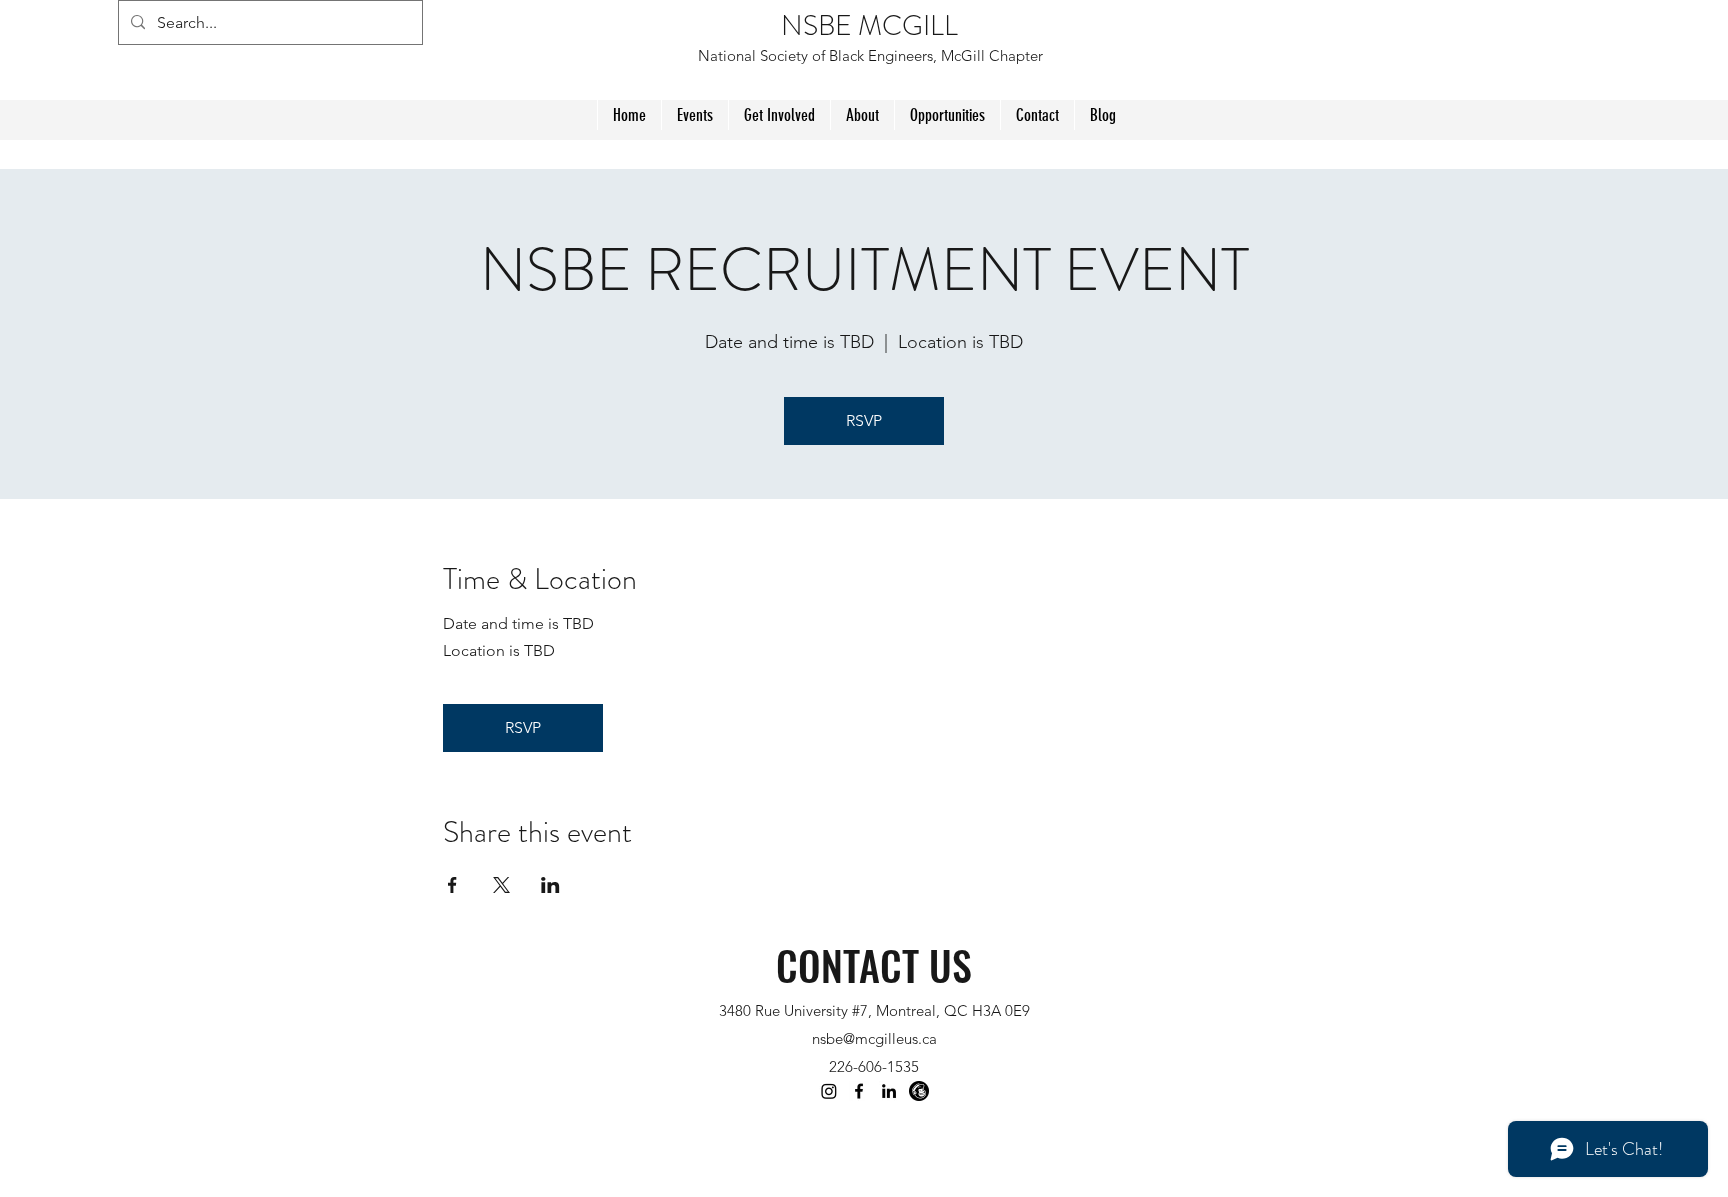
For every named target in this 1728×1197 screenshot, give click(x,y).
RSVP (864, 420)
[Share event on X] (501, 885)
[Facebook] (859, 1091)
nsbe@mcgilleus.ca (874, 1038)
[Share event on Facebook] (452, 885)
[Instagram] (829, 1091)
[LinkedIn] (889, 1091)
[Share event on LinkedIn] (550, 885)
